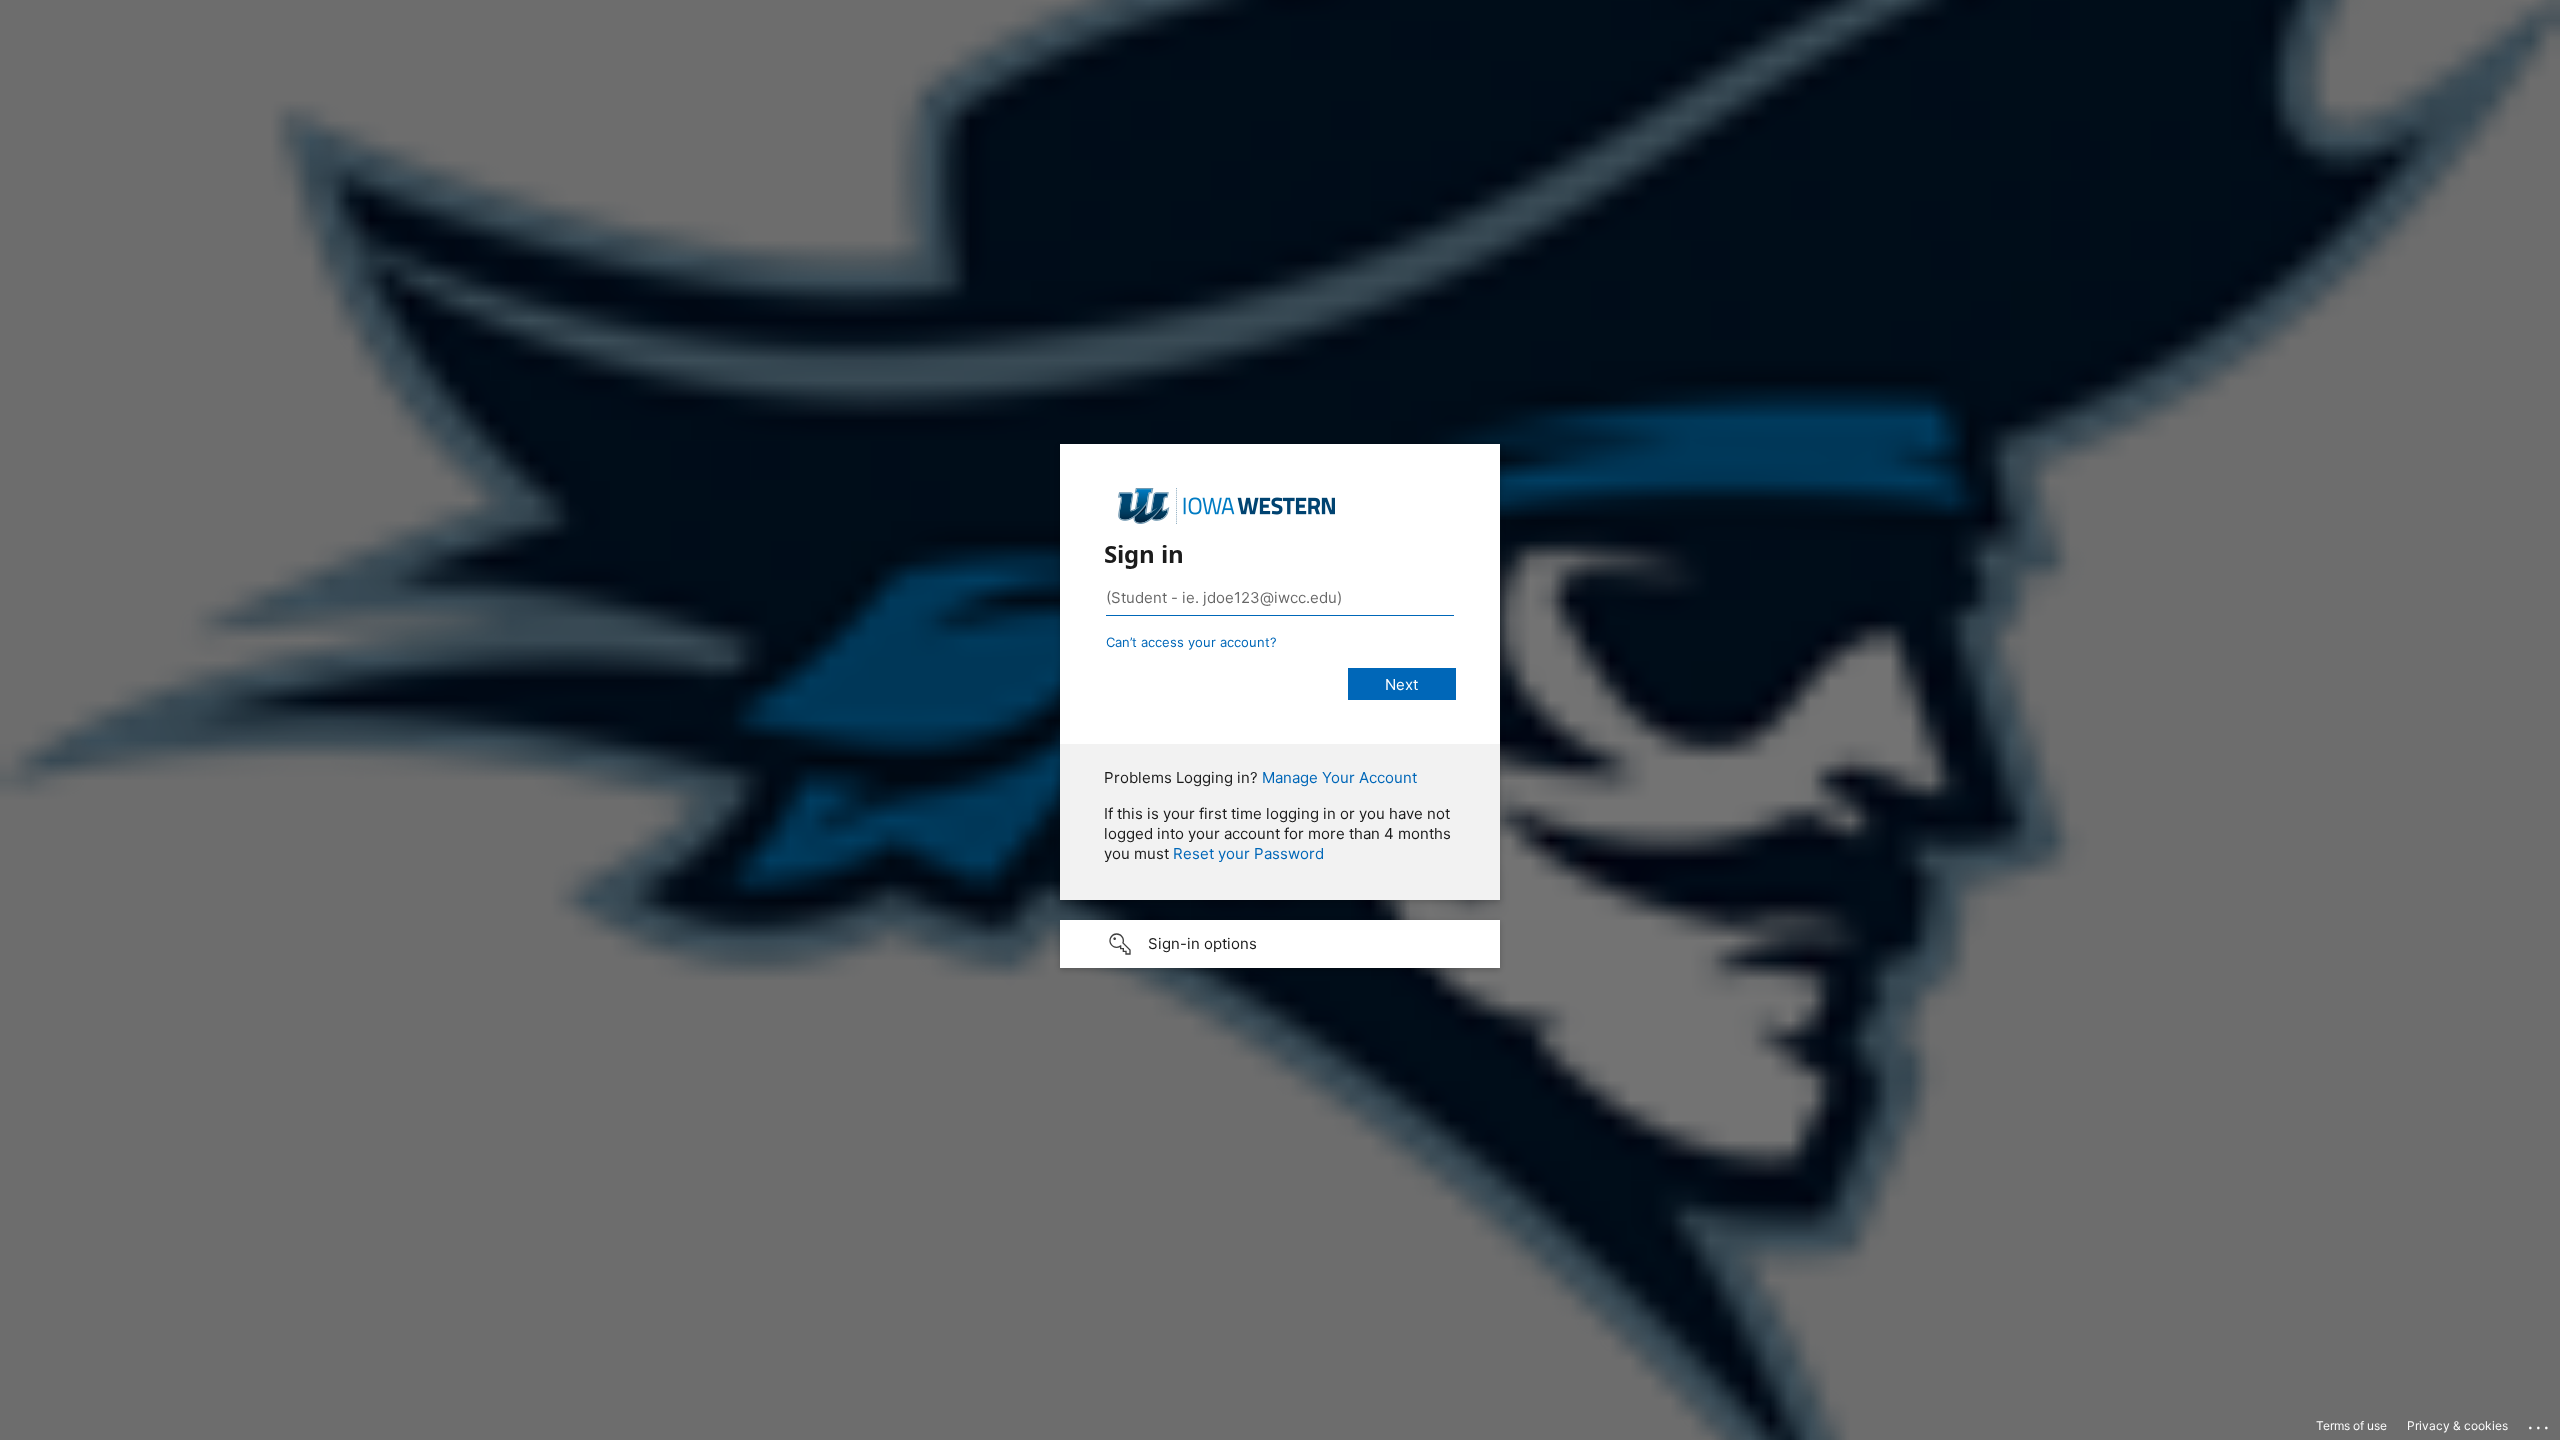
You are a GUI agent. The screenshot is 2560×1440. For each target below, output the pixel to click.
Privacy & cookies (2457, 1425)
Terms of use (2351, 1425)
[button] (1280, 944)
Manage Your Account (1339, 777)
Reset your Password (1248, 853)
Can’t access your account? (1191, 642)
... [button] (2540, 1423)
